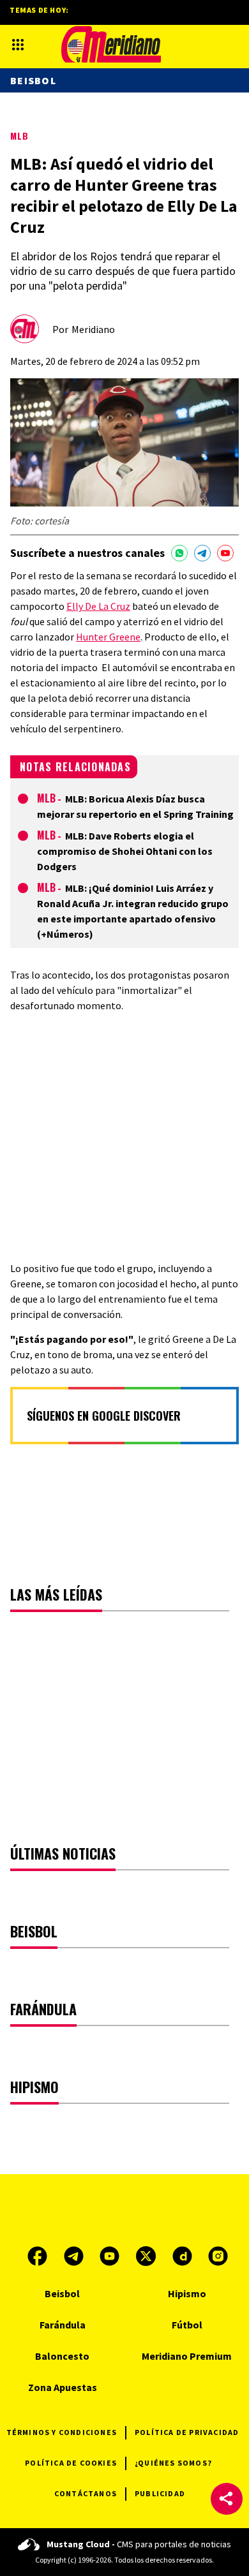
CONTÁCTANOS (86, 2493)
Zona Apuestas (63, 2387)
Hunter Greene (108, 637)
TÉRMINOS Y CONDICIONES (62, 2432)
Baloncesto (62, 2356)
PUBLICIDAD (160, 2493)
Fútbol (187, 2325)
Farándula (63, 2325)
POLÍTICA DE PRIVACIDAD (187, 2432)
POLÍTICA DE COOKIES (71, 2463)
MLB (19, 136)
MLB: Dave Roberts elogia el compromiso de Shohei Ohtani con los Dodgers (125, 851)
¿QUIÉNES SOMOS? (173, 2463)
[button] (227, 2499)
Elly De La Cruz (98, 606)
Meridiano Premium (187, 2356)
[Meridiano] (111, 44)
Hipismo (187, 2293)
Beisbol (33, 80)
